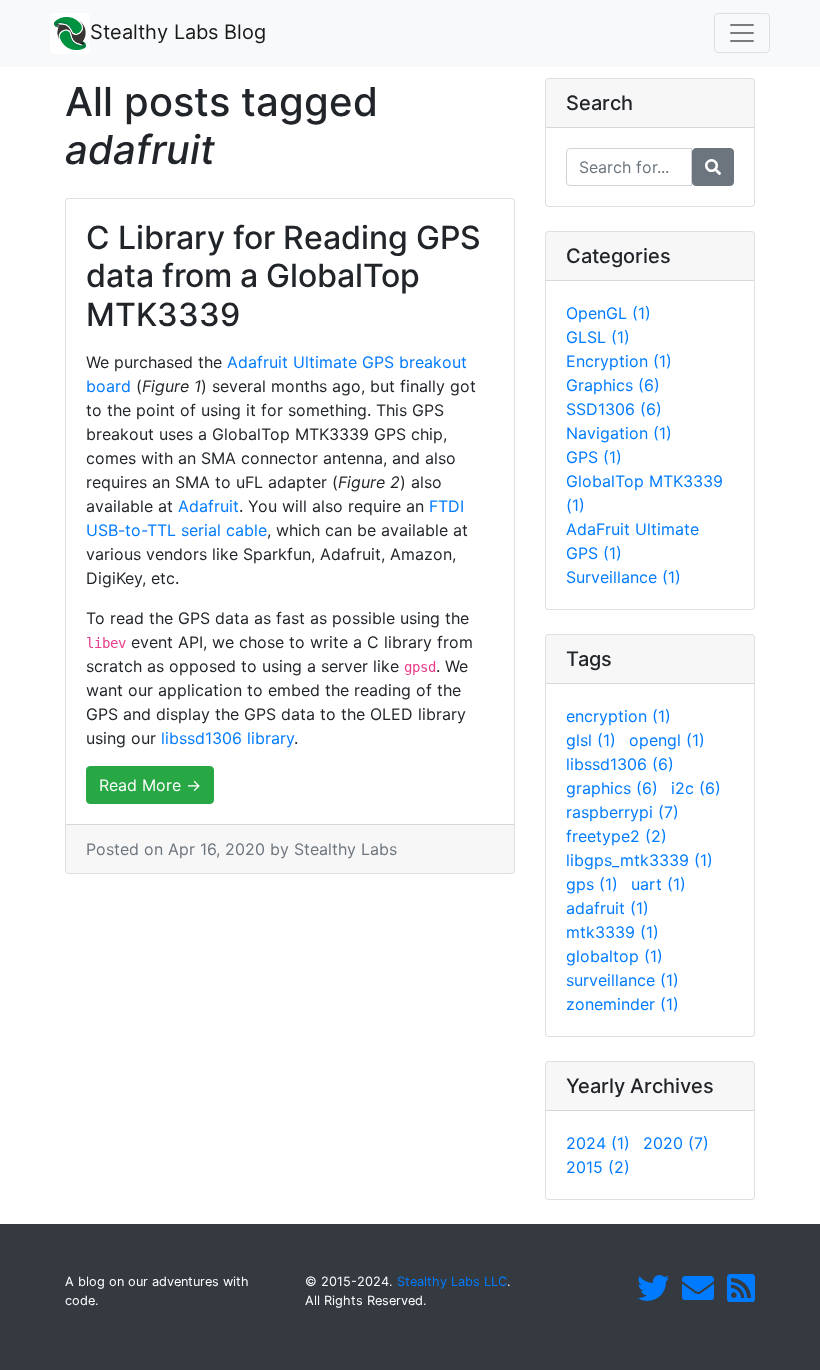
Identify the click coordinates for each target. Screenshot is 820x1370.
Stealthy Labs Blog (178, 32)
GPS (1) (594, 457)
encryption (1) (618, 716)
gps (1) (592, 884)
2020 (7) (676, 1143)
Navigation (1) (619, 433)
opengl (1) (667, 740)
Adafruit (208, 506)
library (270, 738)
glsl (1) (591, 740)
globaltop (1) (614, 956)
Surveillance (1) (623, 577)
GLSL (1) (598, 337)
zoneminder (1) (622, 1004)
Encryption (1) (619, 361)
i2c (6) (696, 788)
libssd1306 (201, 738)
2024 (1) (598, 1143)
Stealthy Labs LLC (452, 1281)
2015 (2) (598, 1167)
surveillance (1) (622, 980)
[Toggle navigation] (742, 33)
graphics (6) (612, 788)
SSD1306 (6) (614, 409)
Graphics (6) (613, 385)
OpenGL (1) (608, 313)
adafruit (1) (607, 908)
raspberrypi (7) (622, 812)
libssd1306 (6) (620, 764)
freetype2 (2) (616, 836)
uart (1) (658, 884)
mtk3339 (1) (612, 932)
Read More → (150, 785)
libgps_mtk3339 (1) (639, 860)
